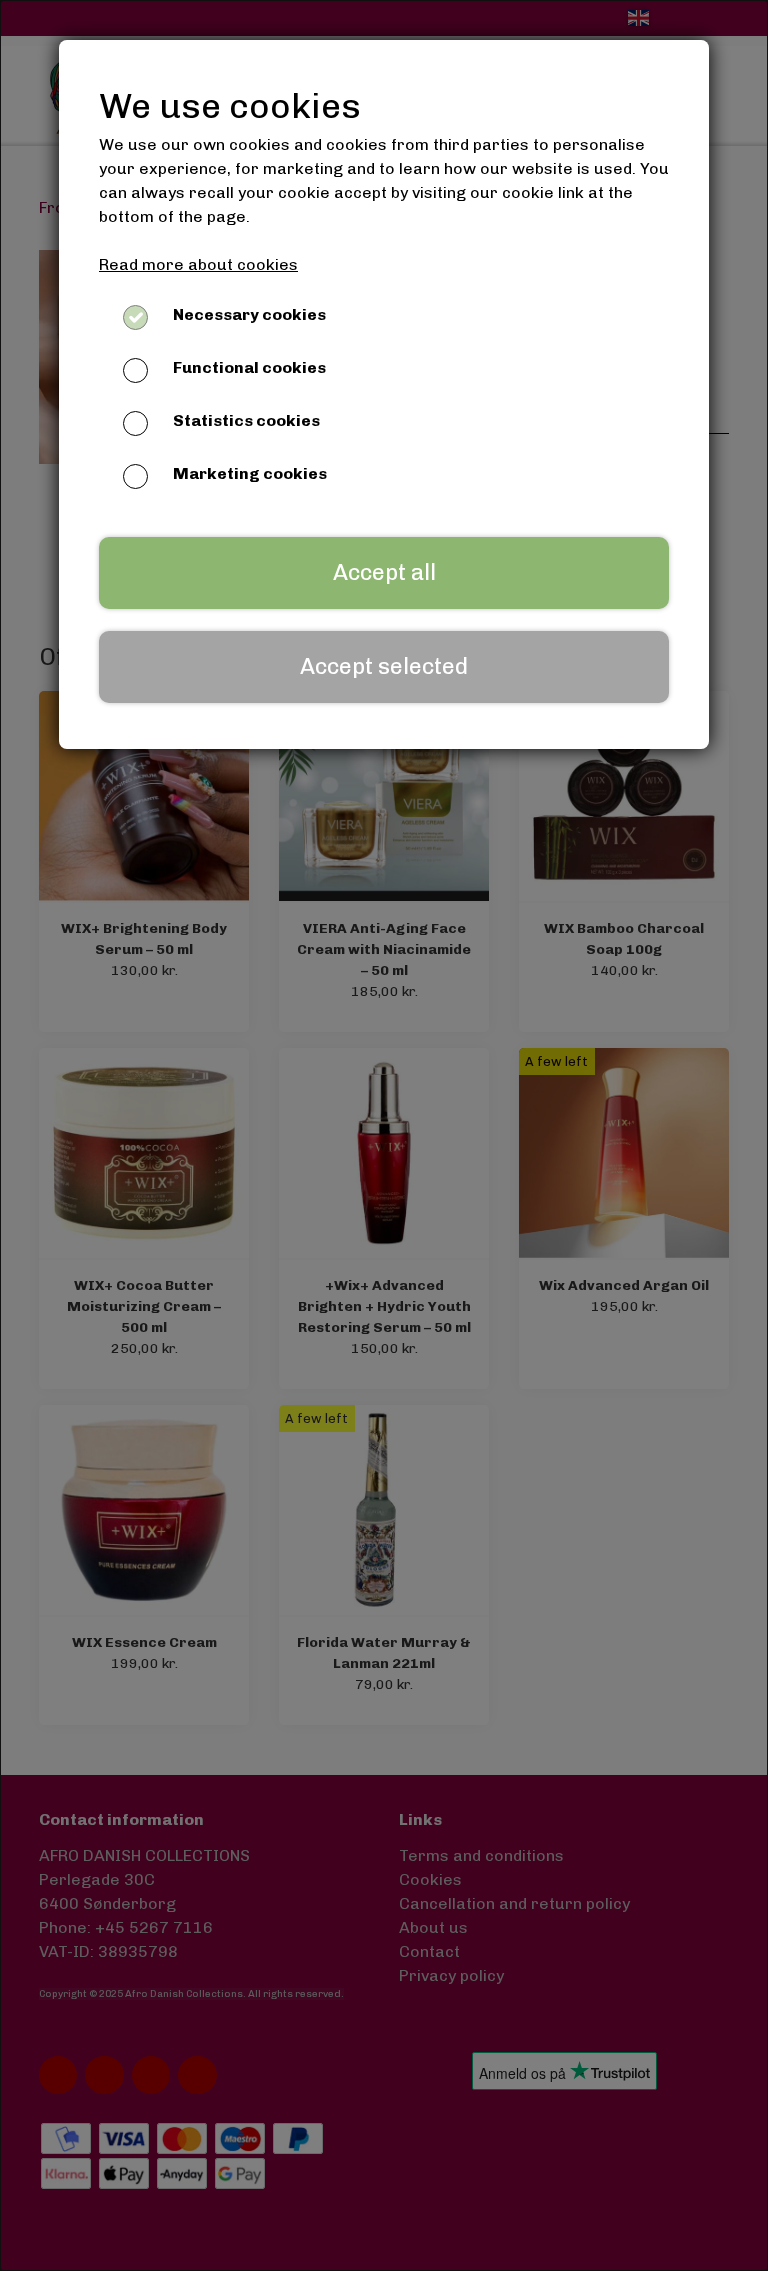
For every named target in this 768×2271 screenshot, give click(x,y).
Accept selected (384, 666)
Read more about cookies (198, 264)
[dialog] (384, 1135)
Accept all (384, 572)
